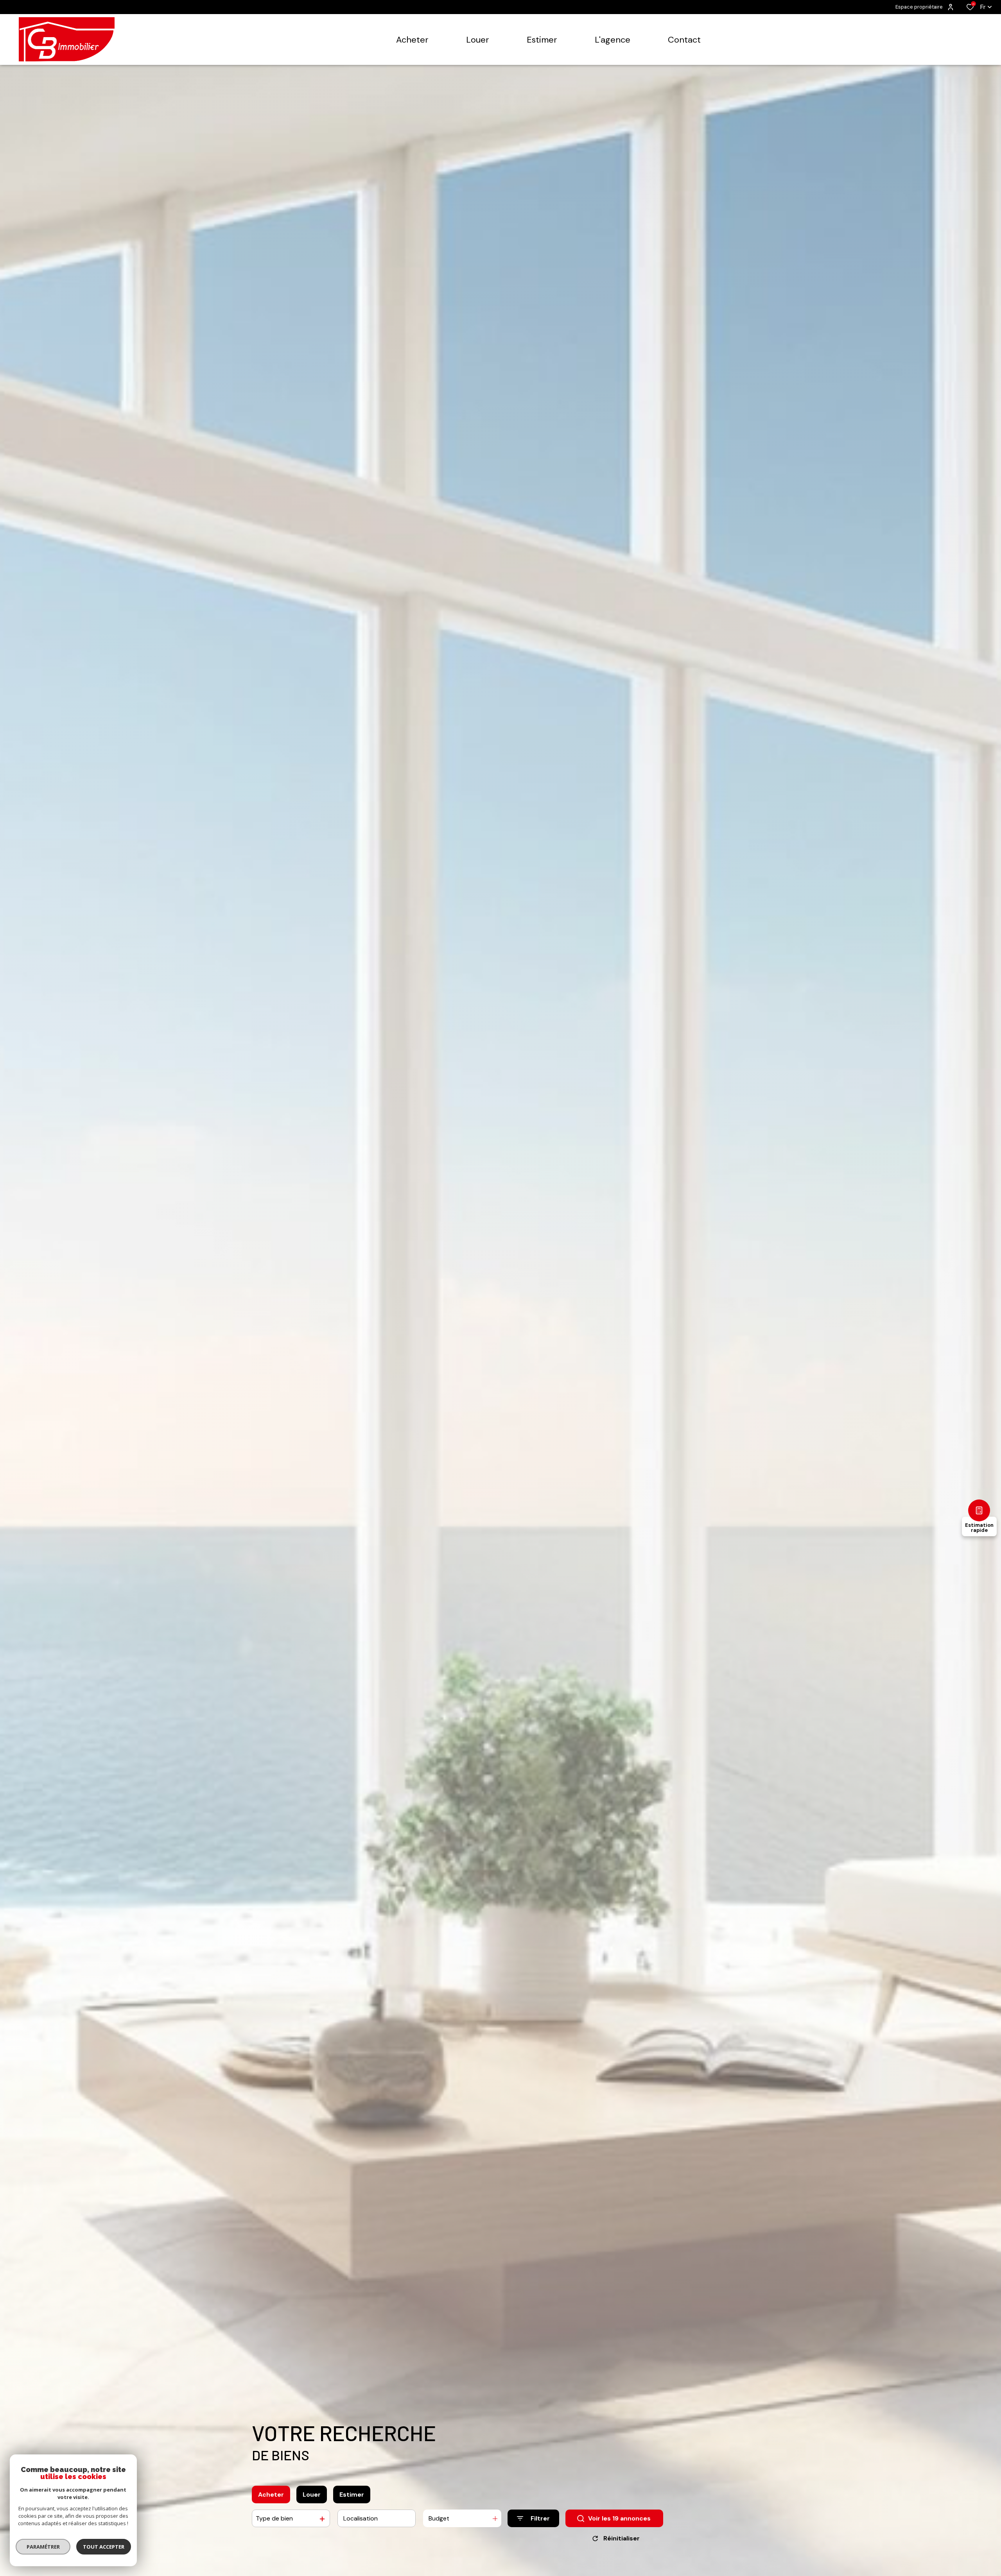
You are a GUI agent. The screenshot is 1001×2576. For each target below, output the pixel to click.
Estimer (352, 2494)
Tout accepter (104, 2547)
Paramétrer (43, 2547)
